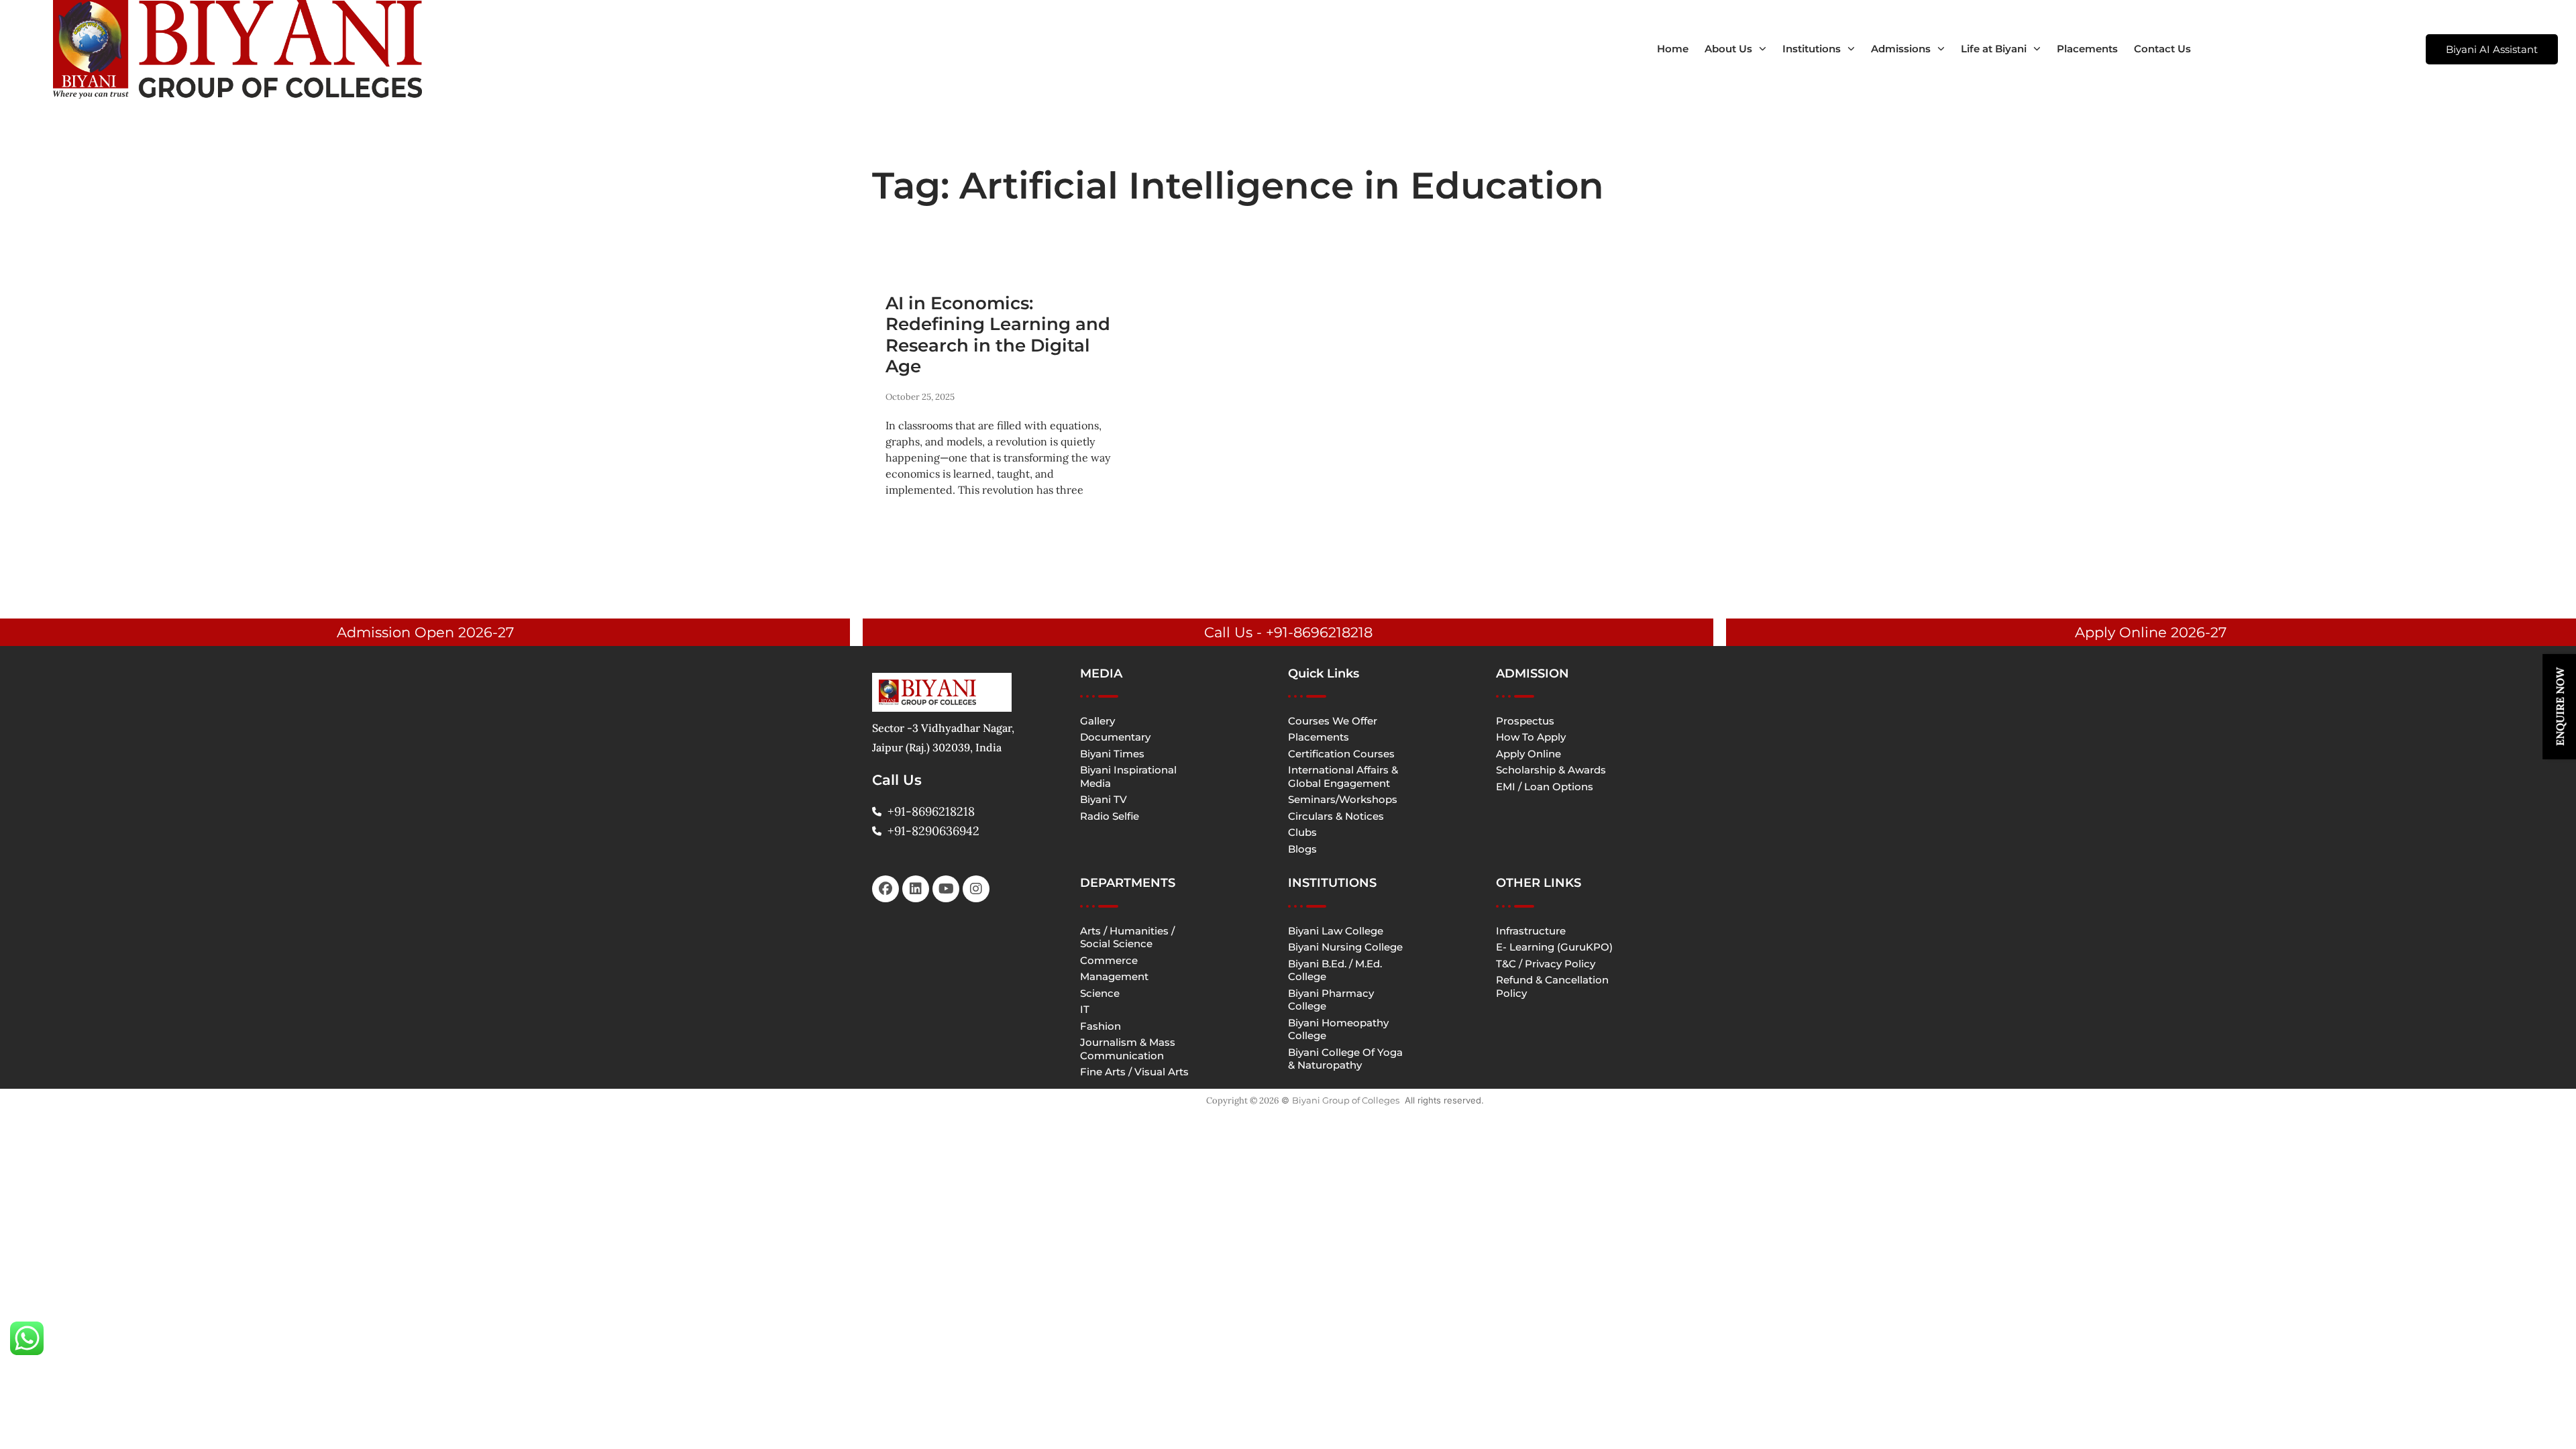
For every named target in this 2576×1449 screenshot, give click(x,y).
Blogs (1302, 849)
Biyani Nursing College (1345, 947)
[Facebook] (885, 889)
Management (1114, 976)
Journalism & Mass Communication (1128, 1049)
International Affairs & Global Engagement (1343, 776)
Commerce (1109, 960)
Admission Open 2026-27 (425, 632)
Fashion (1101, 1026)
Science (1100, 993)
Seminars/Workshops (1343, 799)
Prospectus (1525, 721)
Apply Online (1528, 754)
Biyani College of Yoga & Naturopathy (1345, 1059)
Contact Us (2162, 49)
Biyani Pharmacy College (1331, 1000)
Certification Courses (1341, 754)
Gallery (1097, 721)
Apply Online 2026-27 (2151, 632)
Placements (2087, 49)
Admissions (1901, 49)
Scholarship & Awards (1551, 770)
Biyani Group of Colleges (1346, 1100)
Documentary (1115, 737)
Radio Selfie (1110, 816)
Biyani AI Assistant (2492, 49)
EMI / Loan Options (1545, 787)
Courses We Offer (1333, 721)
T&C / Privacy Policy (1546, 964)
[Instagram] (976, 889)
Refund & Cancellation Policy (1552, 986)
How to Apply (1531, 737)
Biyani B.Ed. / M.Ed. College (1335, 970)
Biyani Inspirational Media (1128, 776)
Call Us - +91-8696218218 (1288, 632)
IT (1085, 1009)
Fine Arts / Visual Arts (1134, 1072)
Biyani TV (1104, 799)
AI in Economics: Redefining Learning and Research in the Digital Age (998, 335)
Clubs (1302, 832)
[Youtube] (946, 889)
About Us (1728, 49)
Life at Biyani (1994, 49)
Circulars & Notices (1336, 816)
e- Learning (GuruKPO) (1554, 947)
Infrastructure (1531, 931)
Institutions (1812, 49)
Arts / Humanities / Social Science (1127, 937)
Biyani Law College (1336, 931)
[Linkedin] (916, 889)
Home (1673, 49)
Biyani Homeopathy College (1338, 1029)
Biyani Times (1112, 754)
